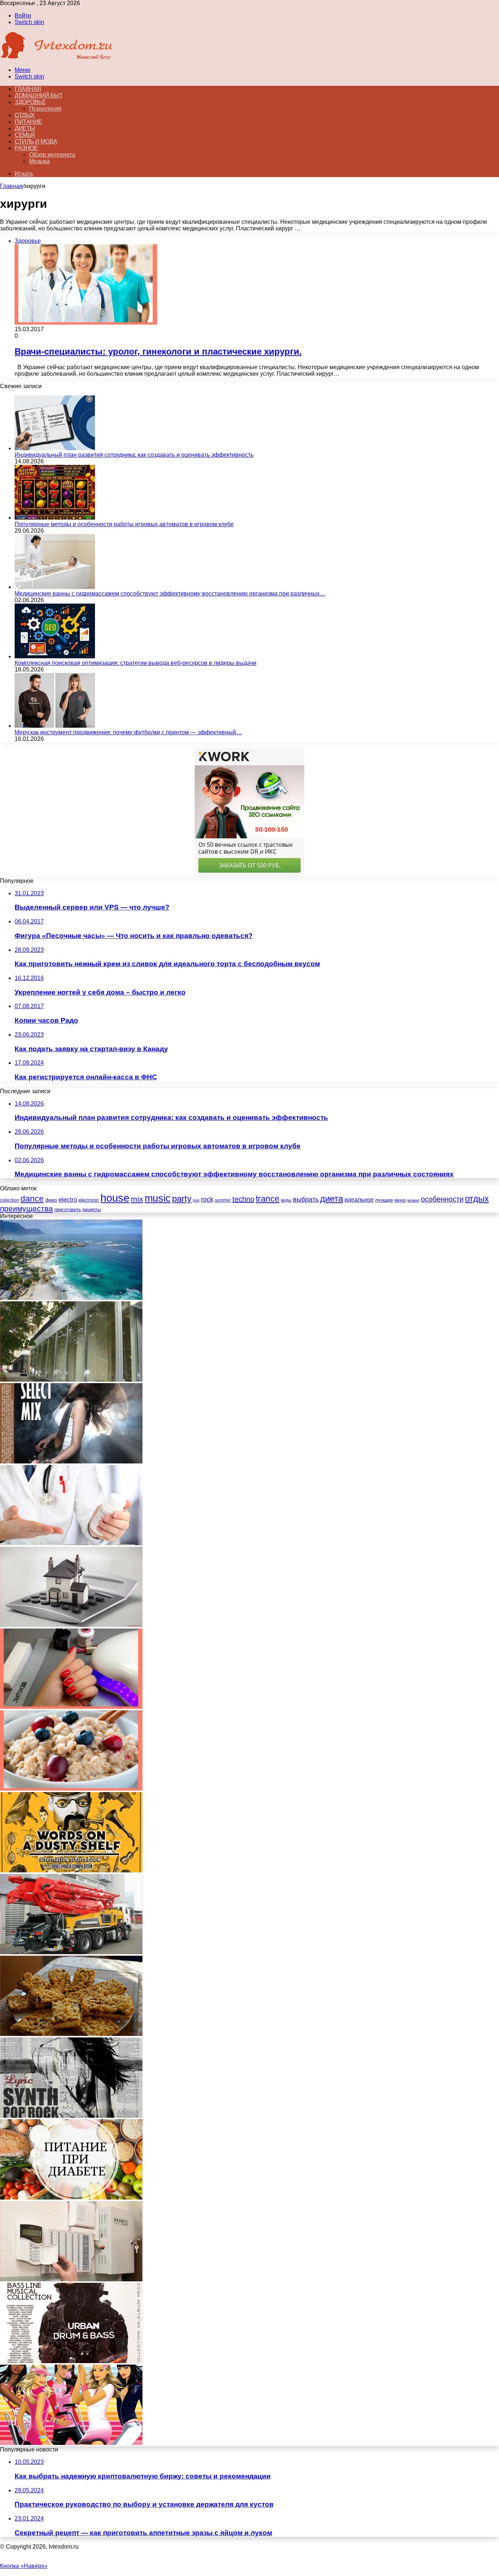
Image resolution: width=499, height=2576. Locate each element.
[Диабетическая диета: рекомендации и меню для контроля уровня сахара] (71, 2198)
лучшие (384, 1200)
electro (68, 1200)
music (158, 1198)
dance (32, 1199)
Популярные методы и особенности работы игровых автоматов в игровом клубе (124, 524)
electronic (89, 1200)
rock (207, 1199)
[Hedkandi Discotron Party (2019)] (71, 2443)
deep (51, 1200)
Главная (11, 186)
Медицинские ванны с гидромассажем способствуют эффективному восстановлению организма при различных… (170, 594)
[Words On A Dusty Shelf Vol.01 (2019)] (71, 1870)
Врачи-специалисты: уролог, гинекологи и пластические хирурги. (158, 351)
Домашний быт (39, 95)
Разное (26, 148)
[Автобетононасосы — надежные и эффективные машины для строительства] (71, 1952)
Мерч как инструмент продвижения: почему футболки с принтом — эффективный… (128, 732)
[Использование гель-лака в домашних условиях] (71, 1707)
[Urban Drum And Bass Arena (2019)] (71, 2361)
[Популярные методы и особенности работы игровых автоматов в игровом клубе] (55, 518)
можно (413, 1200)
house (115, 1198)
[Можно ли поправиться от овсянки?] (71, 1789)
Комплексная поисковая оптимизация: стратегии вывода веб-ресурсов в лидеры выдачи (136, 663)
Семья (25, 135)
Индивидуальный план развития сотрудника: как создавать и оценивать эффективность (134, 455)
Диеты (25, 128)
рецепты (92, 1209)
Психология (45, 109)
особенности (442, 1199)
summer (223, 1200)
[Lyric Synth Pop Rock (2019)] (71, 2116)
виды (286, 1200)
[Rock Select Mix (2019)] (71, 1461)
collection (9, 1200)
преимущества (26, 1208)
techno (243, 1199)
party (182, 1199)
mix (137, 1199)
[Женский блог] (57, 58)
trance (268, 1199)
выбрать (306, 1199)
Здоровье (30, 102)
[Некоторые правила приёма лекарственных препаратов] (71, 1543)
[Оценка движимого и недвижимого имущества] (71, 1625)
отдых (477, 1199)
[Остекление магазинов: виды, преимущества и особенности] (71, 1380)
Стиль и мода (36, 141)
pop (196, 1200)
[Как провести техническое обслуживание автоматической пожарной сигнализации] (71, 2279)
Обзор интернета (52, 155)
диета (332, 1199)
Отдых (25, 115)
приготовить (68, 1209)
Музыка (39, 161)
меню (400, 1200)
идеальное (359, 1199)
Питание (28, 122)
